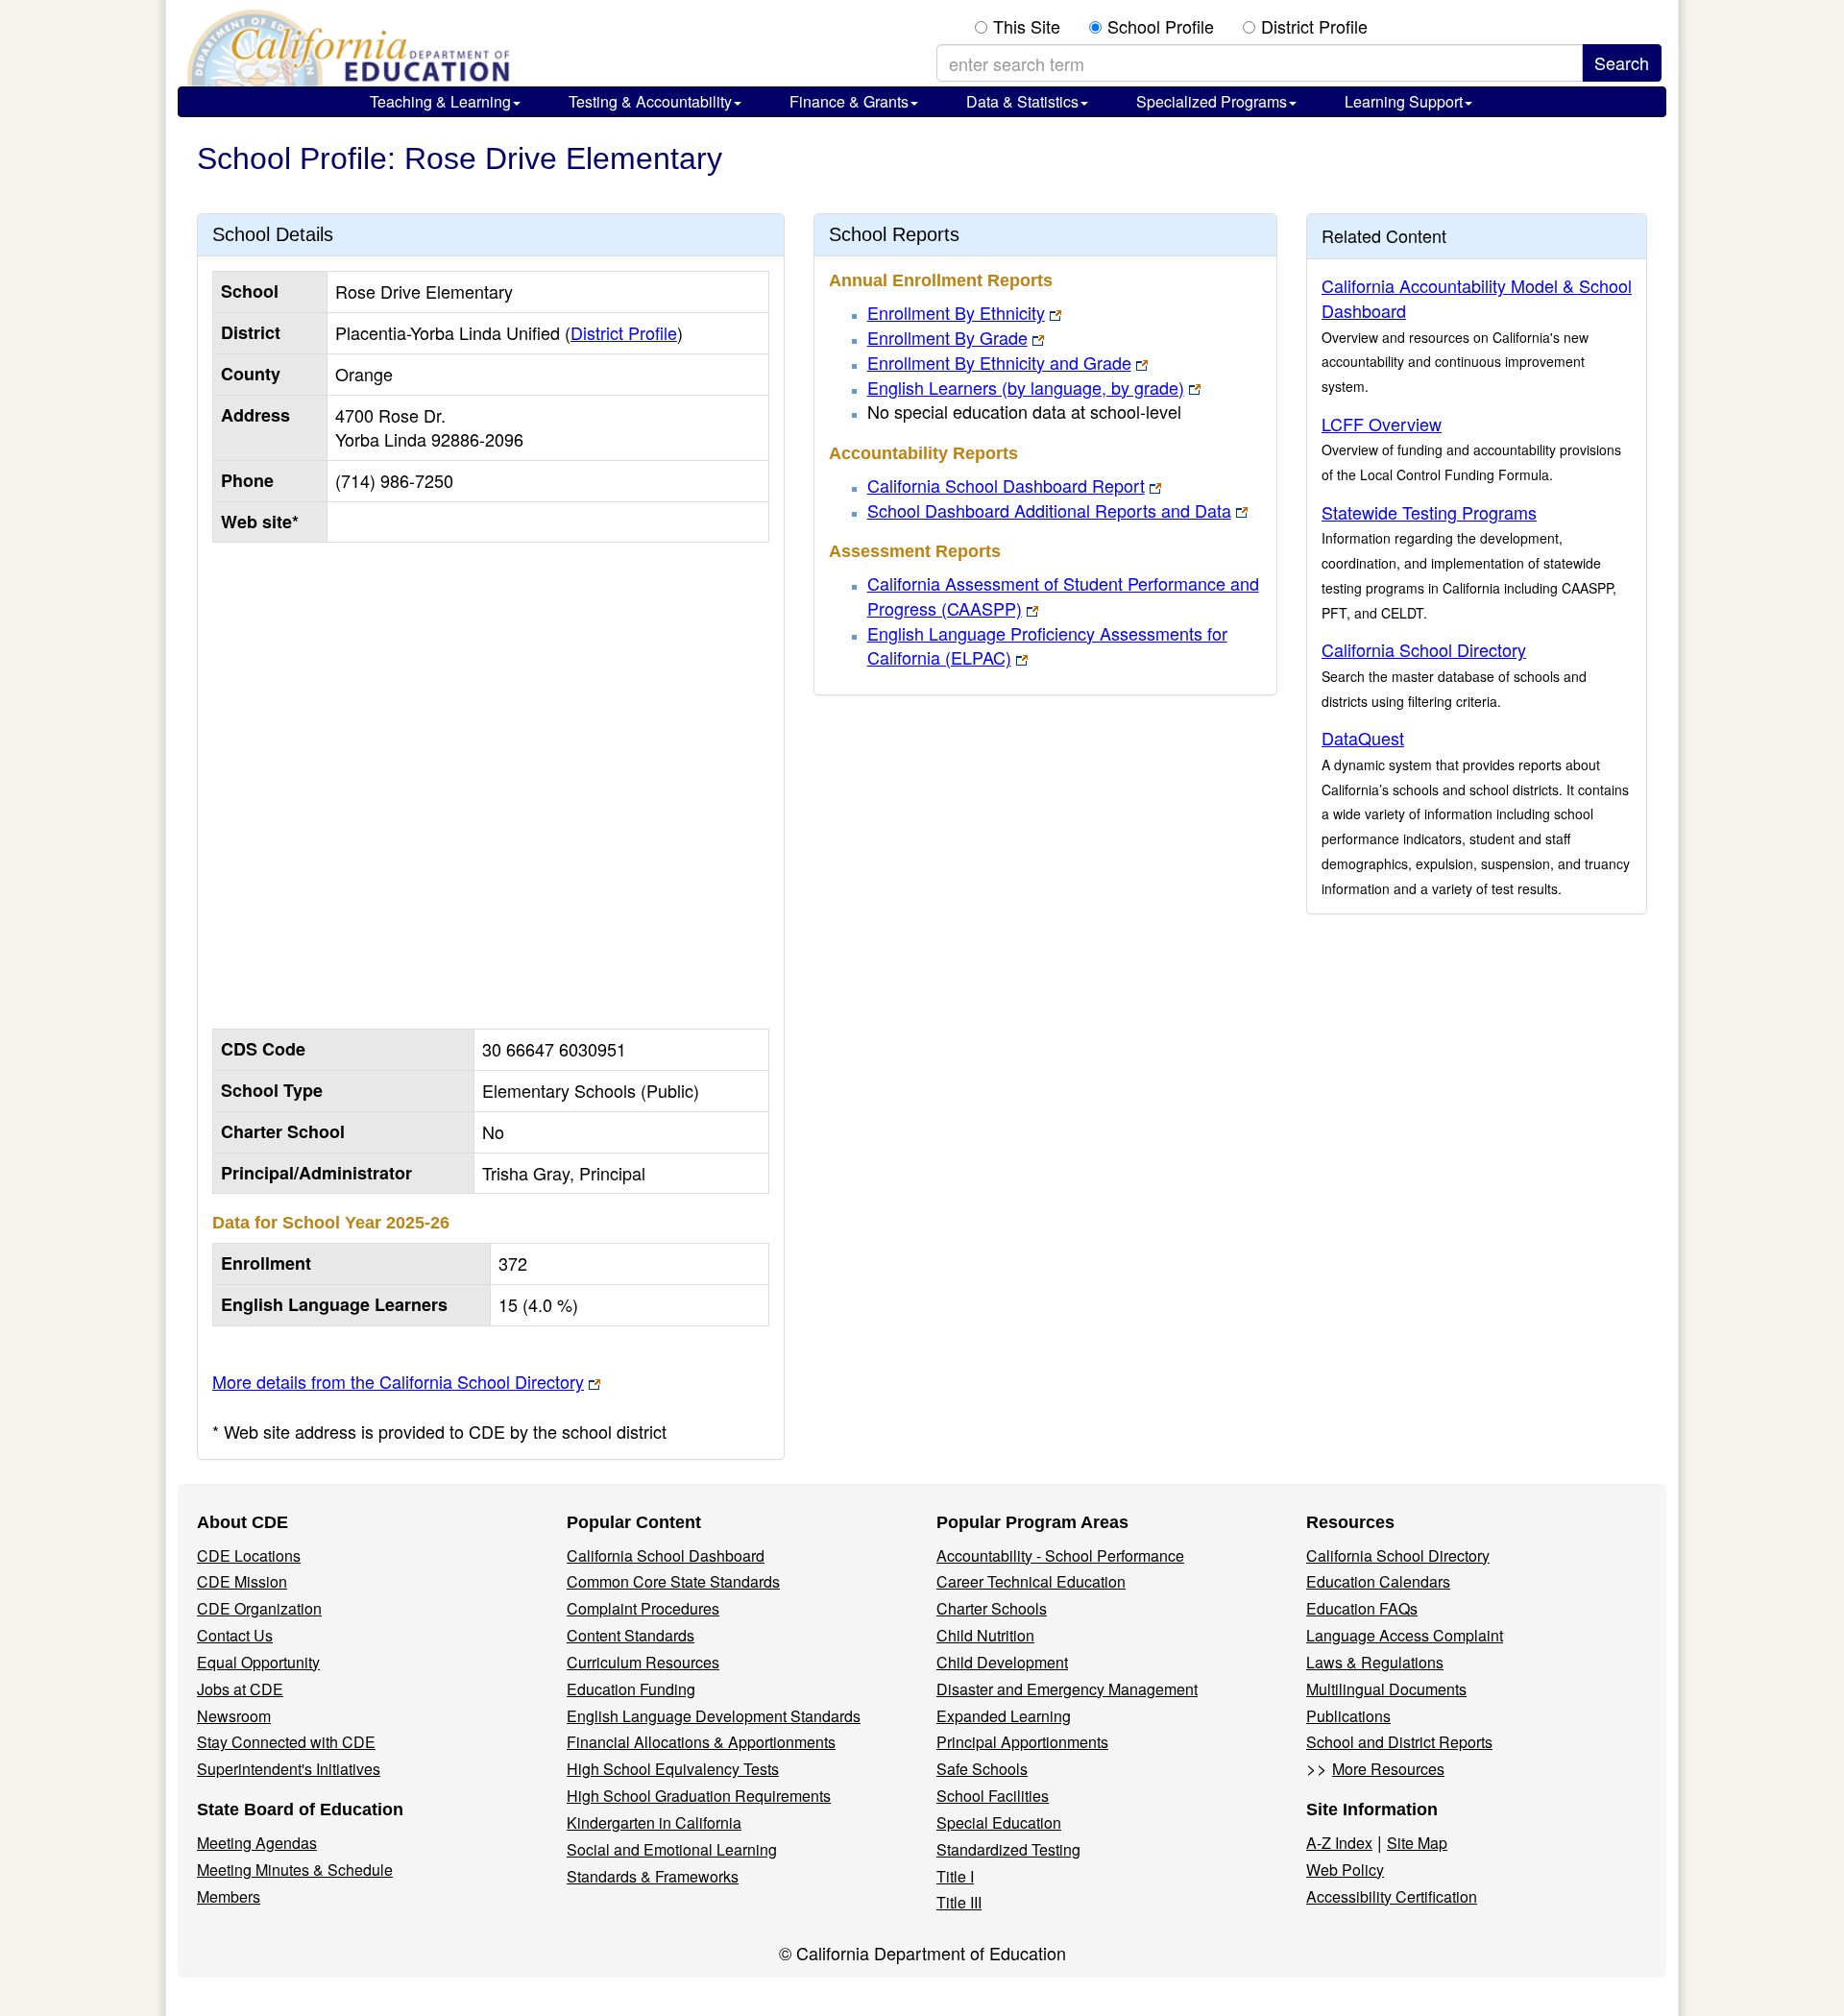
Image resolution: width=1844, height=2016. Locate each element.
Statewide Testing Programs (1429, 512)
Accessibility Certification (1392, 1896)
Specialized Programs (1212, 101)
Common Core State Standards (673, 1581)
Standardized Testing (1008, 1849)
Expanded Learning (1004, 1716)
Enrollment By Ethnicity (956, 312)
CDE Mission (242, 1581)
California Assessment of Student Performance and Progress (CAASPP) (1063, 595)
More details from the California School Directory (398, 1381)
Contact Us (235, 1635)
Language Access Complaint (1405, 1635)
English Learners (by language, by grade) (1026, 387)
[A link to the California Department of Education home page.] (346, 48)
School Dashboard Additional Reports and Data (1049, 510)
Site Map (1417, 1843)
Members (229, 1896)
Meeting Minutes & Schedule (295, 1870)
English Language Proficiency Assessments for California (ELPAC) (1047, 645)
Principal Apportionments (1022, 1742)
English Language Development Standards (714, 1716)
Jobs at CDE (240, 1689)
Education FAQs (1362, 1608)
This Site (1027, 26)
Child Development (1002, 1662)
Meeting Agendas (257, 1843)
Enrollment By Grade (947, 337)
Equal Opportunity (258, 1662)
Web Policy (1345, 1870)
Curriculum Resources (643, 1662)
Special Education (999, 1822)
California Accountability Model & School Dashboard (1477, 298)
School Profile (1161, 26)
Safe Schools (982, 1769)
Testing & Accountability (650, 101)
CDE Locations (249, 1555)
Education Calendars (1378, 1581)
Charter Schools (992, 1608)
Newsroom (234, 1716)
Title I (955, 1876)
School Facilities (993, 1796)
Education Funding (631, 1689)
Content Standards (631, 1635)
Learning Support (1404, 101)
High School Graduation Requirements (699, 1796)
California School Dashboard (666, 1555)
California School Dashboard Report (1006, 485)
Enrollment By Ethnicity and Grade (999, 362)
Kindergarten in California (654, 1822)
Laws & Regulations (1375, 1662)
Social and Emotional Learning (672, 1849)
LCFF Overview (1382, 424)
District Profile (1314, 26)
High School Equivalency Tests (673, 1769)
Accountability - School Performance (1060, 1555)
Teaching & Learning (440, 101)
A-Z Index (1339, 1843)
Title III (959, 1902)
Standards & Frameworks (653, 1876)
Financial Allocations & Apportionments (701, 1742)
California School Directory (1424, 649)
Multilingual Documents (1386, 1689)
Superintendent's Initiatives (289, 1769)
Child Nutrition (985, 1635)
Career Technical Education (1031, 1581)
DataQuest (1363, 738)
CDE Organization (259, 1608)
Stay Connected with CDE (286, 1742)
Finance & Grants (849, 101)
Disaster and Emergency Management (1067, 1689)
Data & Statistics (1022, 101)
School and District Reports (1399, 1742)
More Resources (1388, 1769)
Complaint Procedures (643, 1608)
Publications (1348, 1716)
